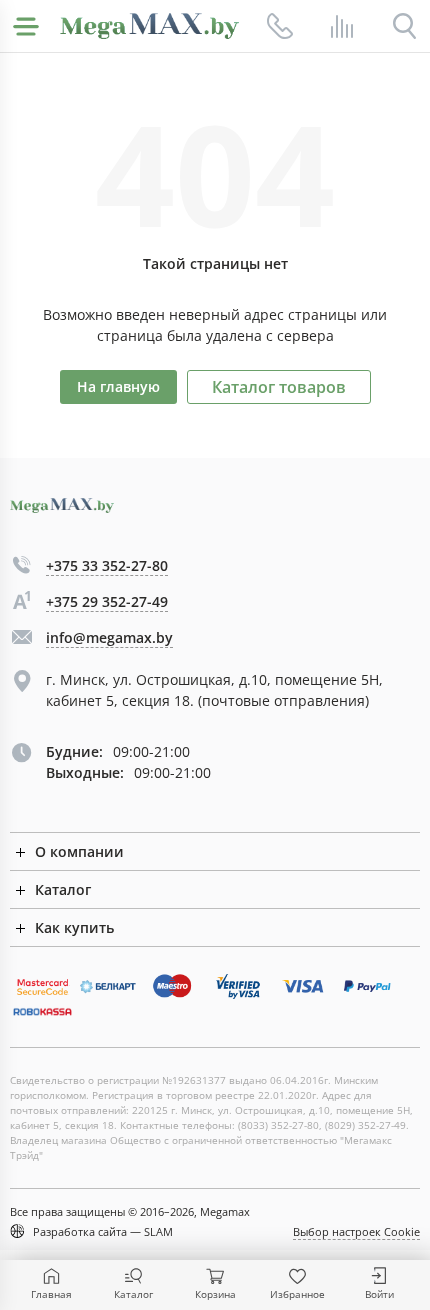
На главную (118, 386)
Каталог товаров (279, 387)
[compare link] (342, 26)
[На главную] (149, 26)
